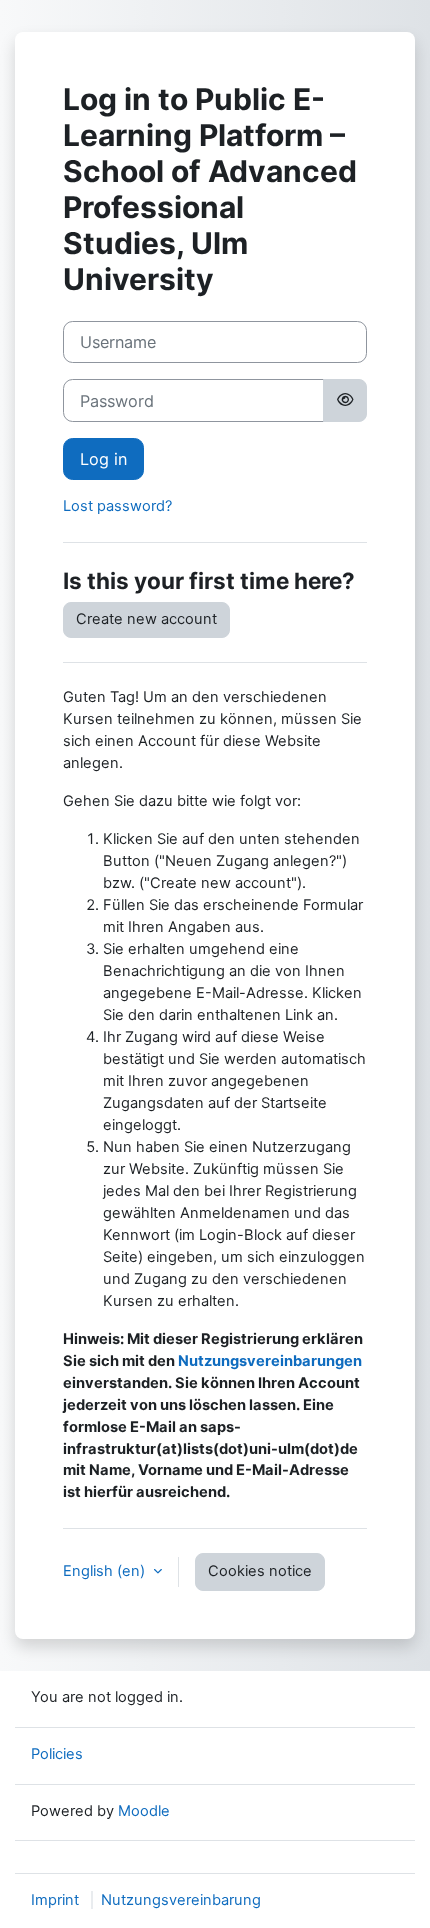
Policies (57, 1754)
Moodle (144, 1811)
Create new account (146, 619)
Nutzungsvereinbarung (181, 1900)
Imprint (55, 1900)
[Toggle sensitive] (345, 400)
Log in (103, 459)
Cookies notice (260, 1571)
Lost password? (117, 506)
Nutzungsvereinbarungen (270, 1361)
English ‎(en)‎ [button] (106, 1571)
